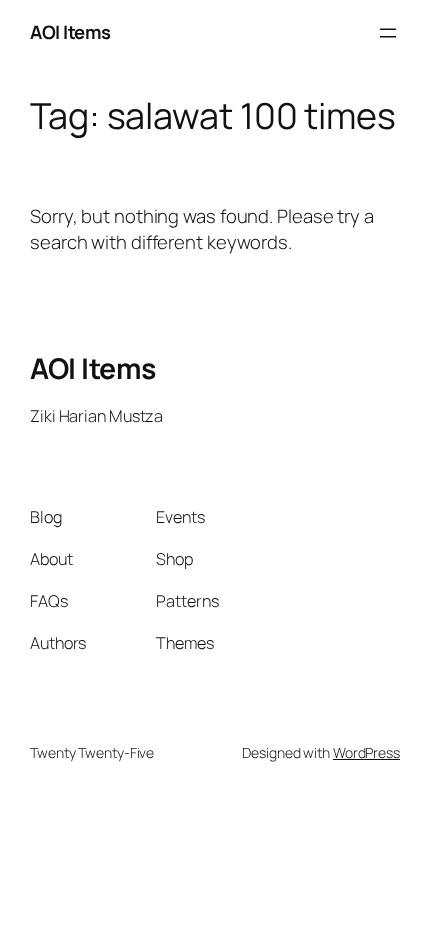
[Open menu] (388, 33)
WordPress (366, 752)
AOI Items (70, 32)
